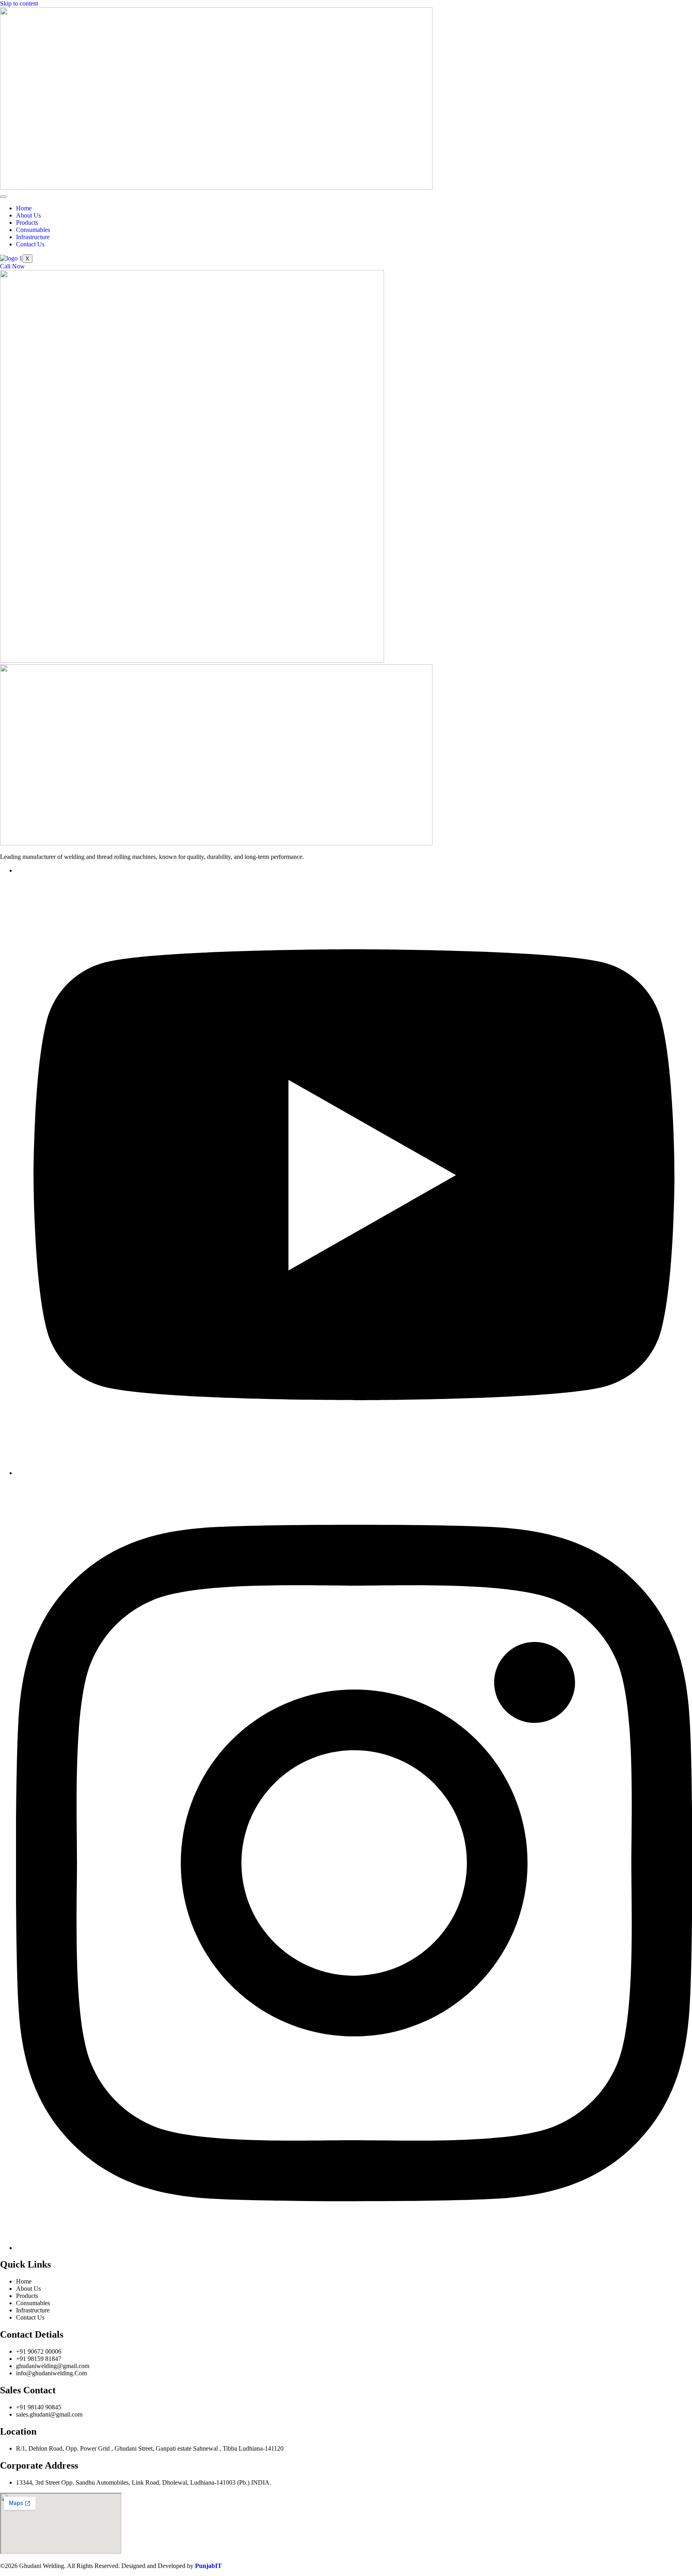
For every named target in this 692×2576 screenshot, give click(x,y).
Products (27, 223)
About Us (28, 215)
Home (24, 208)
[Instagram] (354, 2248)
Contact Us (30, 244)
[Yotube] (354, 1473)
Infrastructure (33, 237)
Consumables (33, 230)
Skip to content (19, 3)
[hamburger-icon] (3, 197)
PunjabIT (208, 2566)
